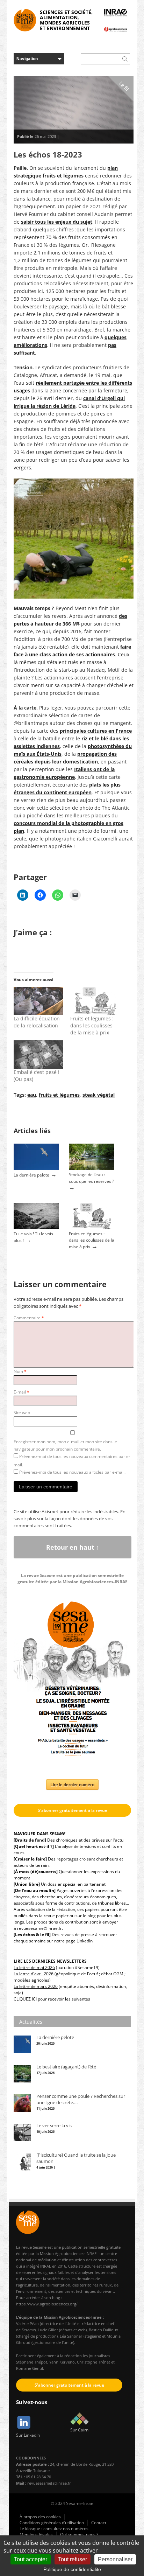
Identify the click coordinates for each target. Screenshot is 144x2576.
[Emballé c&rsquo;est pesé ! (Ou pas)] (38, 1055)
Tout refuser (73, 2559)
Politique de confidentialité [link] (72, 2569)
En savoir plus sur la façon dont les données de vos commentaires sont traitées (70, 1519)
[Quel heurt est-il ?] (34, 1846)
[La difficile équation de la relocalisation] (38, 1001)
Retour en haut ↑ (73, 1547)
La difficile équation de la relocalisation (37, 1022)
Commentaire (29, 1318)
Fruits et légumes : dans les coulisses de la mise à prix (92, 1025)
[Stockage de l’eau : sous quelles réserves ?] (92, 1168)
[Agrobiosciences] (116, 29)
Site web (22, 1413)
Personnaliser (115, 2559)
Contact (99, 2523)
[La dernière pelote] (36, 1168)
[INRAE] (116, 13)
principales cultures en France (96, 731)
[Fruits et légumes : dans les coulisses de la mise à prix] (95, 1001)
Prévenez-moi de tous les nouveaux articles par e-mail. (72, 1472)
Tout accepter (31, 2559)
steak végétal (99, 1095)
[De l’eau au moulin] (35, 1890)
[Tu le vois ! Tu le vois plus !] (36, 1227)
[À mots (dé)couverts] (36, 1872)
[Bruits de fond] (30, 1840)
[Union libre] (27, 1884)
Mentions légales (36, 2535)
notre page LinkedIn (73, 1941)
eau (32, 1095)
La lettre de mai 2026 (34, 1967)
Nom (20, 1371)
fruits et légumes (59, 1095)
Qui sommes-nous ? (79, 2535)
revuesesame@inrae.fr (39, 1928)
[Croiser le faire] (30, 1859)
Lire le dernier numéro (72, 1785)
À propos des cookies (40, 2517)
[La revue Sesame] (25, 20)
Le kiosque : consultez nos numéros (54, 2529)
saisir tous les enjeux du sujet (57, 222)
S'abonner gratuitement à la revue (73, 1810)
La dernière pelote (31, 1175)
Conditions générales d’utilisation (52, 2523)
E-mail (21, 1392)
